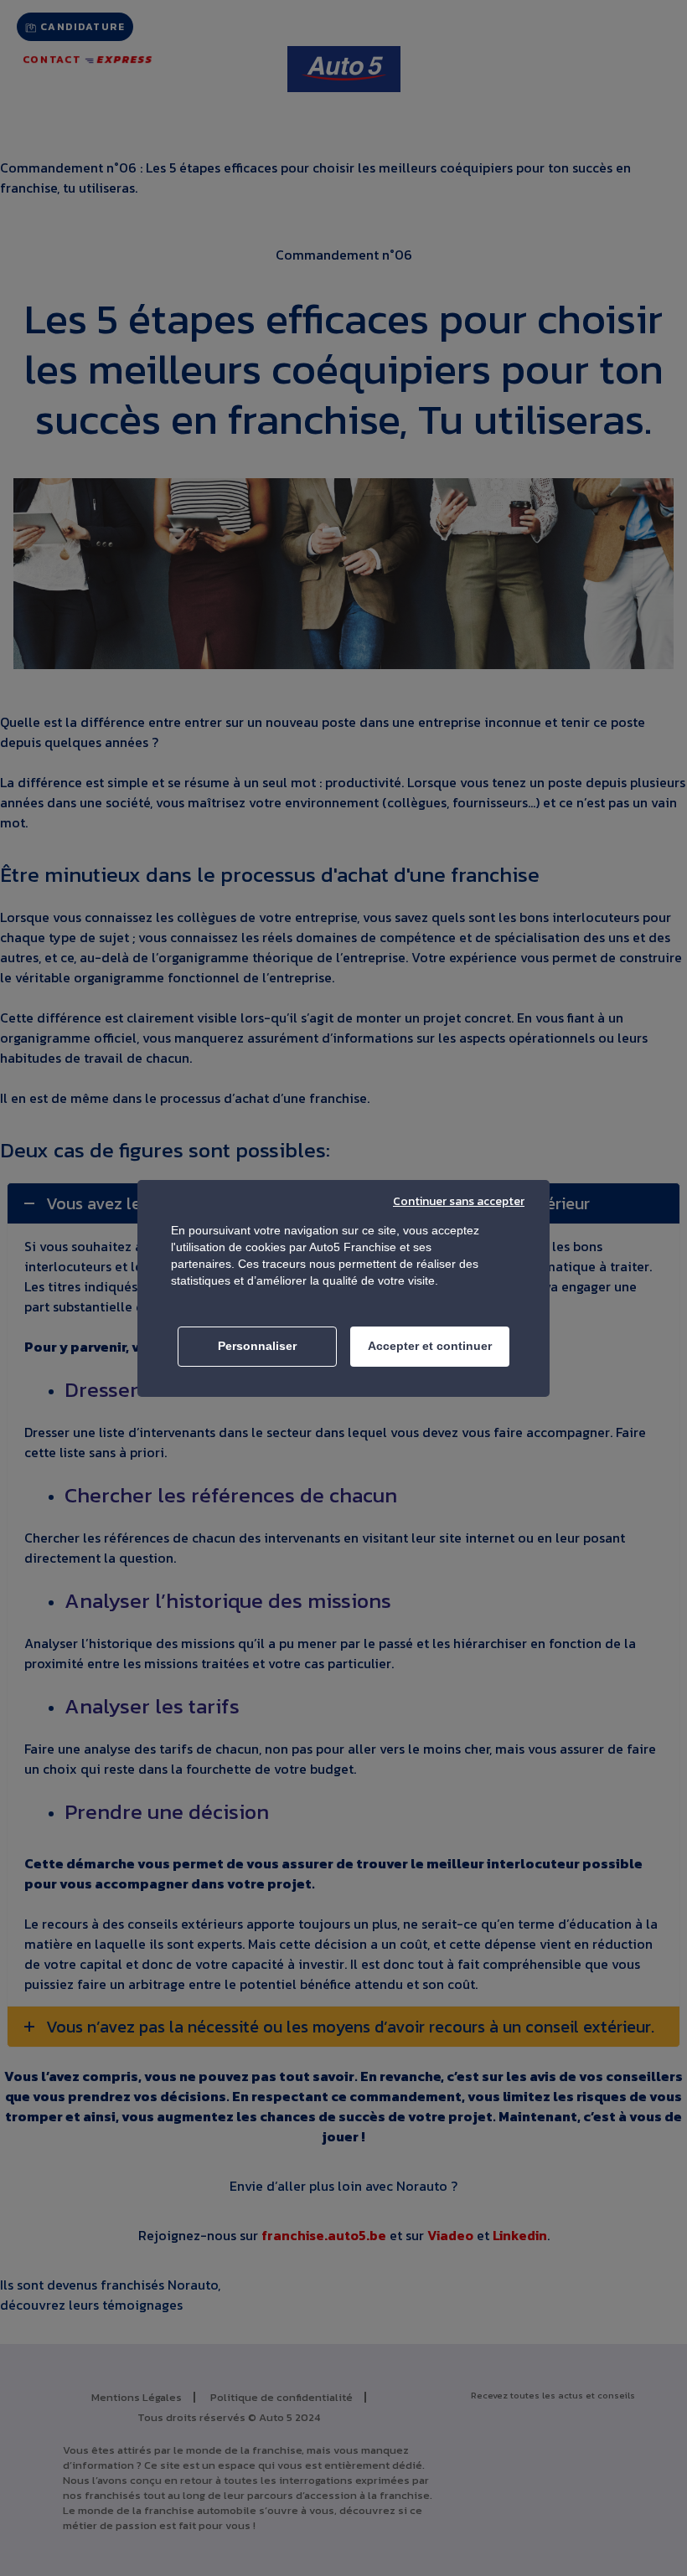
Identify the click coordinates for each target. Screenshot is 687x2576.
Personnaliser (257, 1346)
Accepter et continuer (430, 1346)
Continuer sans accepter (459, 1201)
